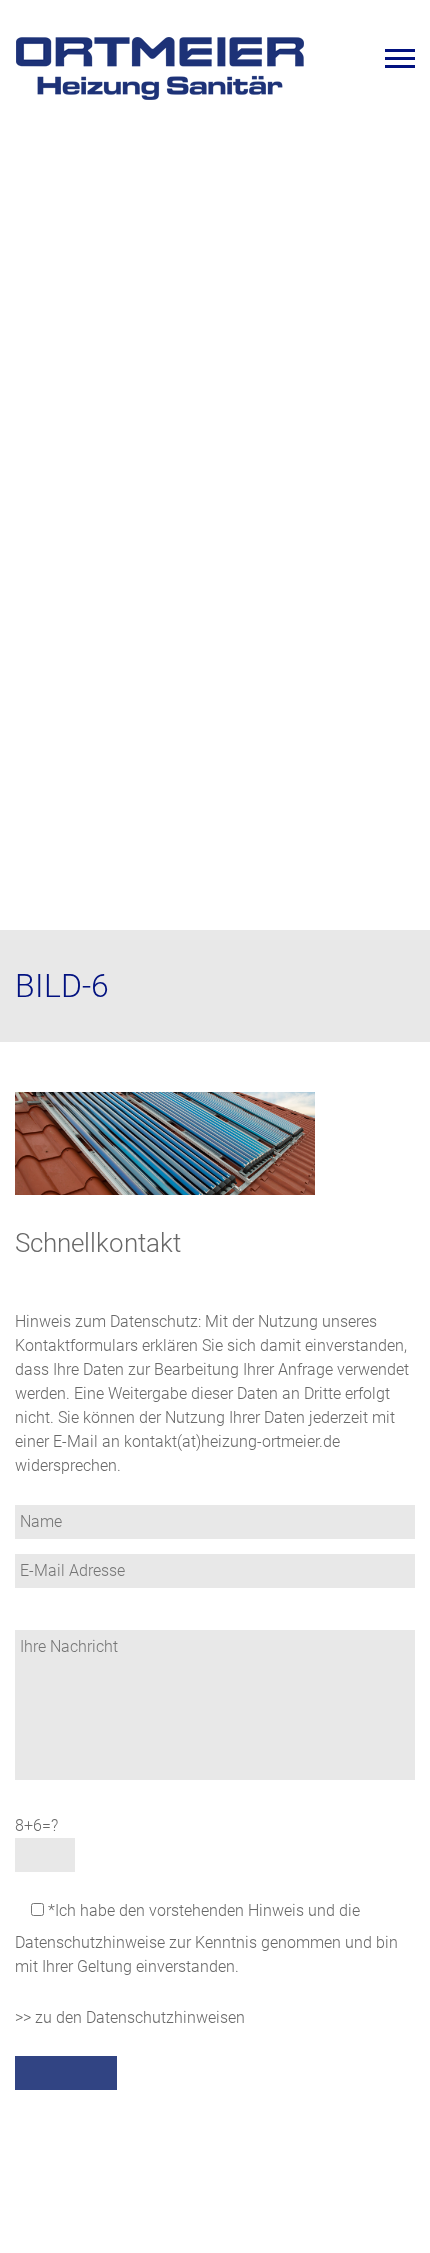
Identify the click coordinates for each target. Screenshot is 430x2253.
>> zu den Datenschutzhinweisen (130, 2017)
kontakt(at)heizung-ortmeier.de (232, 1441)
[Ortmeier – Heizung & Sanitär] (160, 96)
